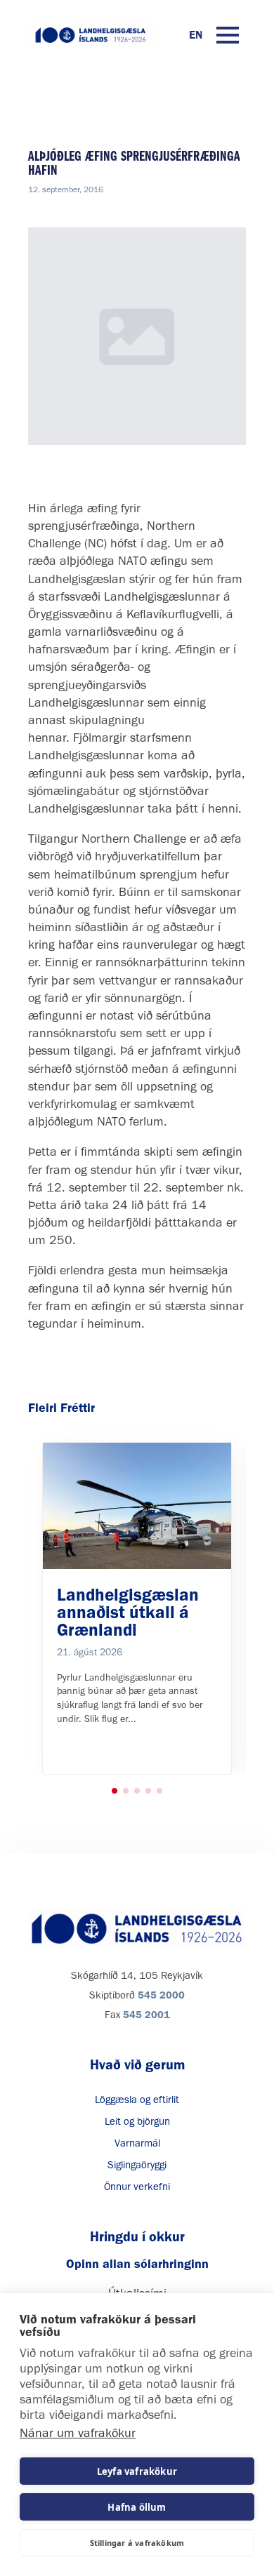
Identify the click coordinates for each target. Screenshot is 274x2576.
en (196, 35)
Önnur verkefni (137, 2187)
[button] (115, 1791)
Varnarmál (137, 2143)
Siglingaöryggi (137, 2165)
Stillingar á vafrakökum (137, 2543)
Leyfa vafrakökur (137, 2471)
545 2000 (161, 1995)
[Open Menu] (228, 35)
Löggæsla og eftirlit (137, 2100)
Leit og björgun (137, 2121)
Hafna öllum (137, 2507)
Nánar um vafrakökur (78, 2433)
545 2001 (146, 2015)
